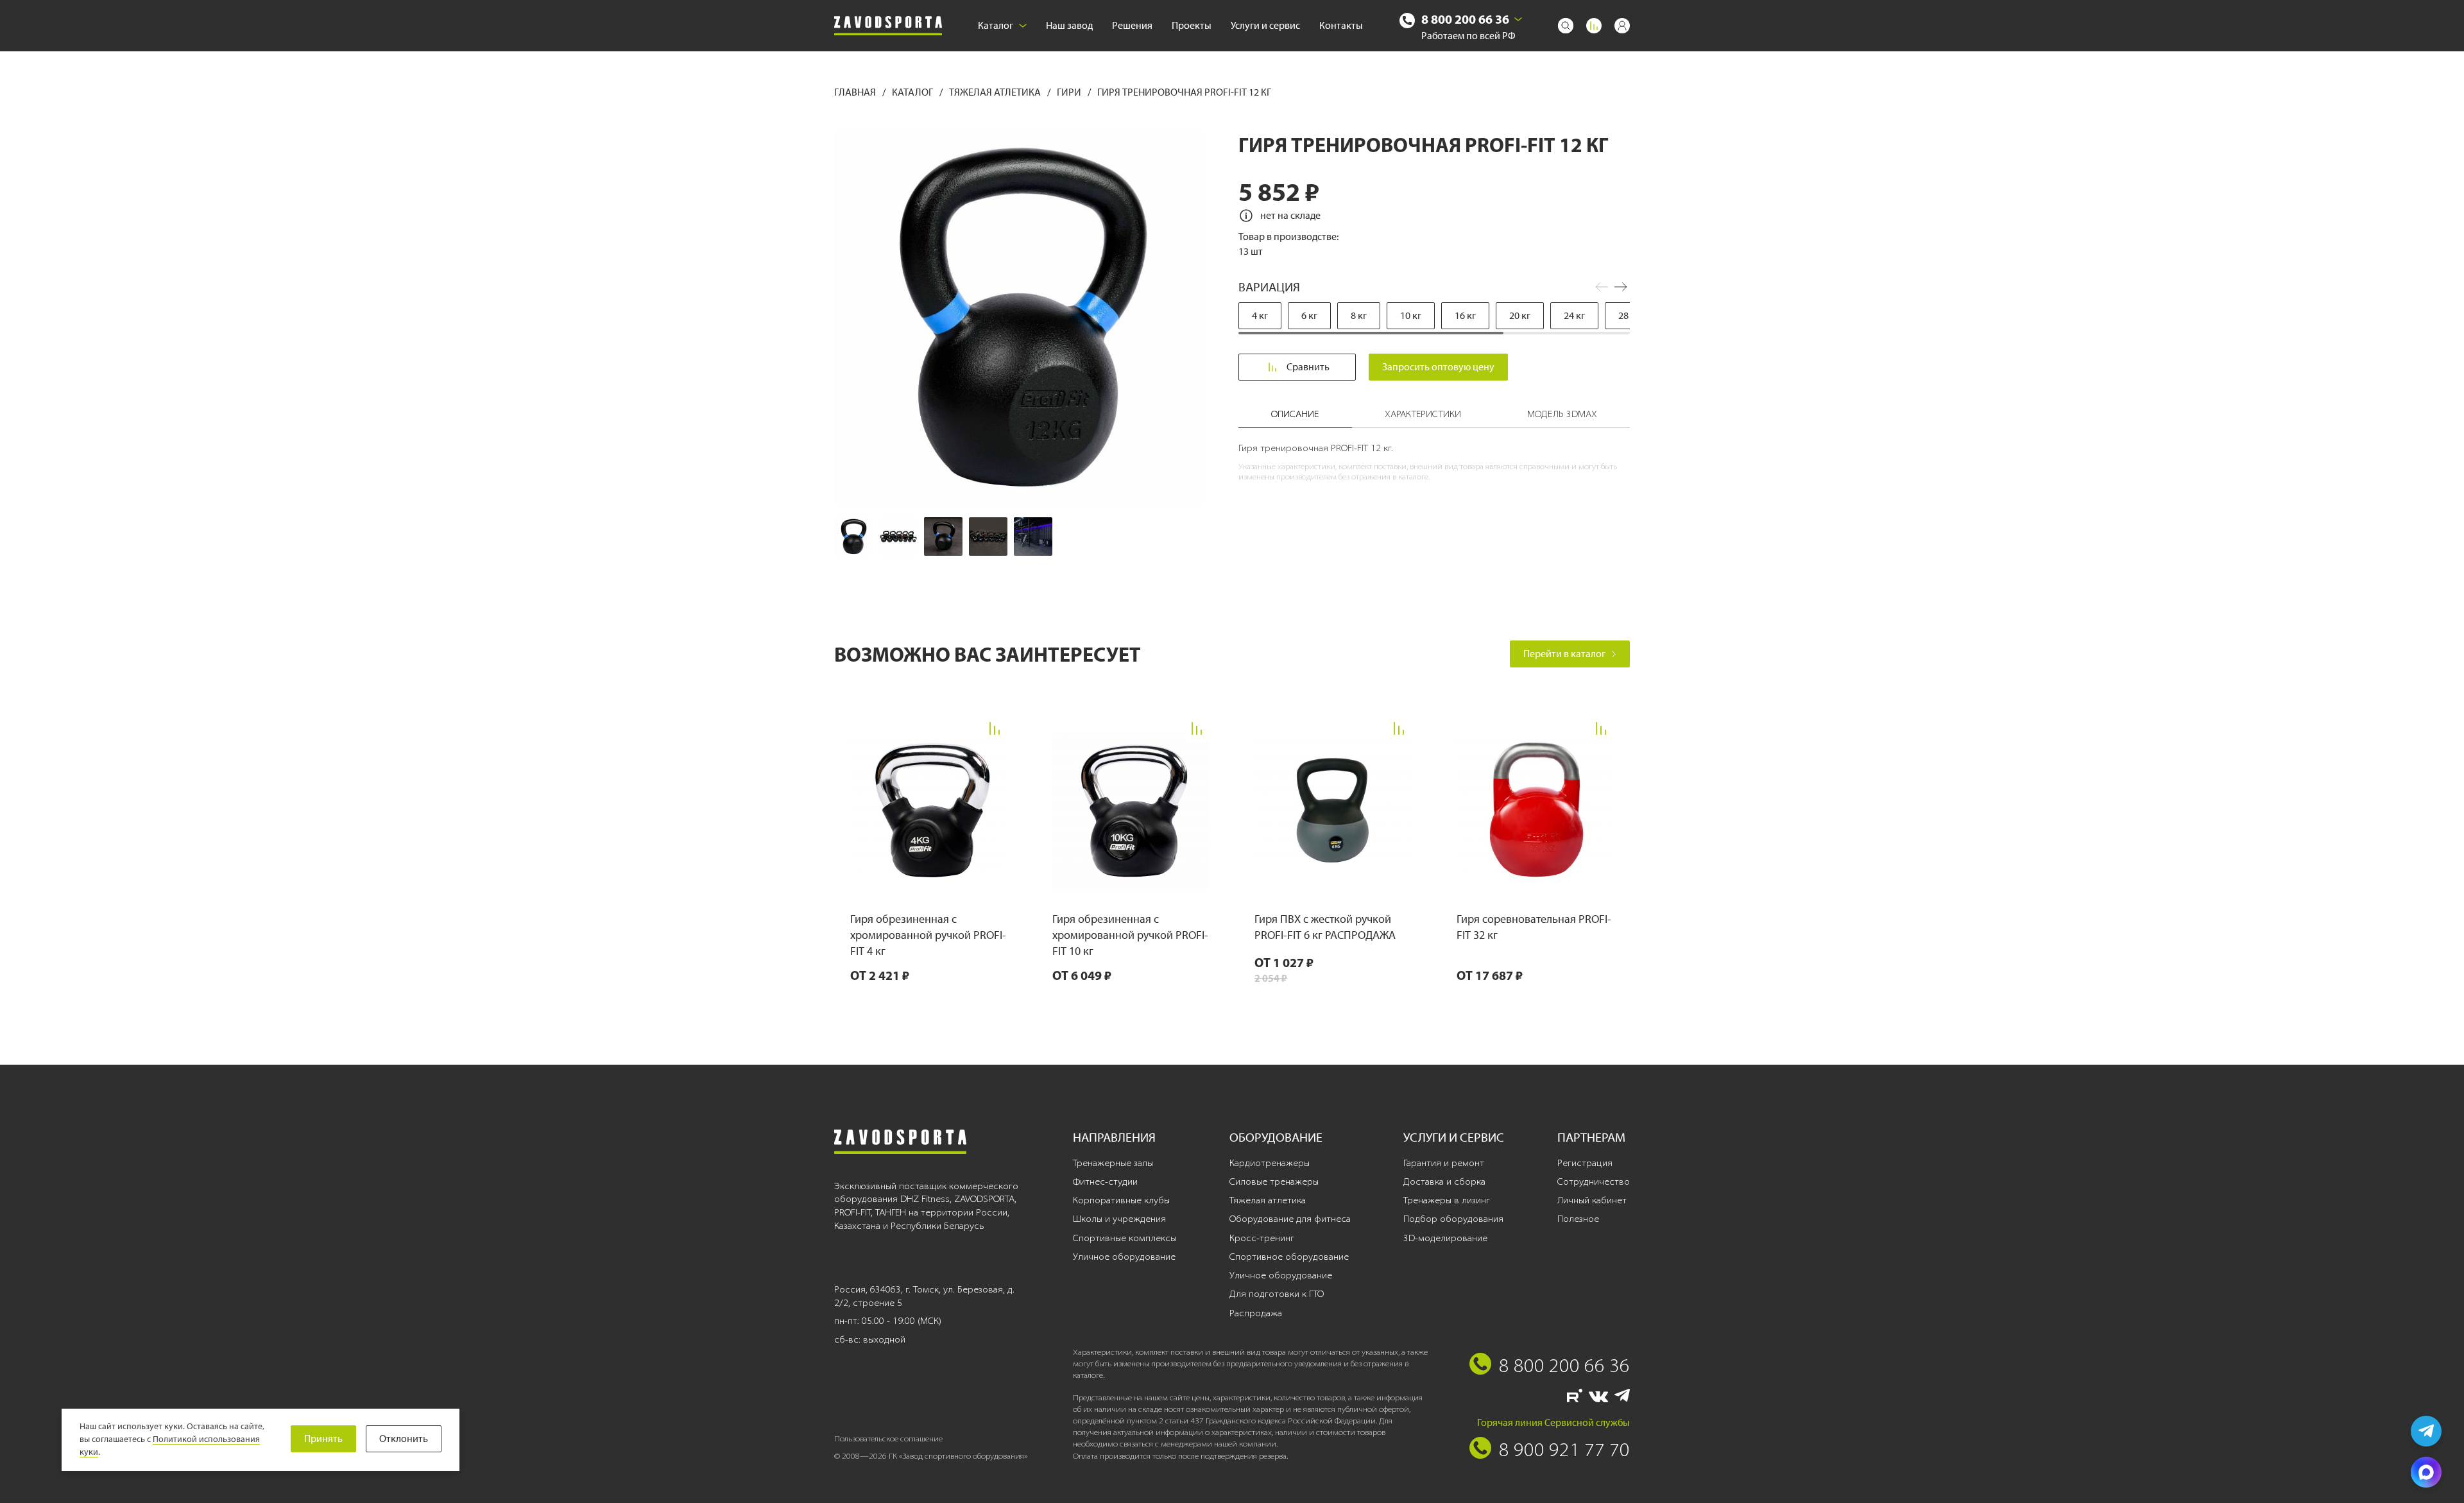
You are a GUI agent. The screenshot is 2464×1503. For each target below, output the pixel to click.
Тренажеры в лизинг (1447, 1200)
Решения (1132, 25)
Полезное (1578, 1219)
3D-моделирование (1445, 1238)
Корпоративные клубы (1121, 1200)
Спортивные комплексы (1125, 1238)
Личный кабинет (1592, 1200)
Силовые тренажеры (1274, 1181)
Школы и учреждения (1119, 1219)
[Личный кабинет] (1622, 26)
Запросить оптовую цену (1438, 367)
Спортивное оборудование (1289, 1257)
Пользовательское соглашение (888, 1439)
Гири (1070, 92)
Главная (856, 92)
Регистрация (1585, 1163)
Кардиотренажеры (1270, 1163)
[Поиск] (1566, 26)
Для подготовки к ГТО (1277, 1294)
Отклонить (404, 1439)
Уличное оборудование (1124, 1257)
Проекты (1192, 25)
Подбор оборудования (1453, 1219)
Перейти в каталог (1564, 654)
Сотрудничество (1594, 1181)
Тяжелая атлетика (996, 92)
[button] (1621, 287)
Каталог (996, 25)
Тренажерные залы (1113, 1163)
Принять (323, 1439)
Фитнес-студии (1105, 1181)
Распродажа (1256, 1313)
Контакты (1341, 25)
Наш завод (1069, 25)
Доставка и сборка (1444, 1181)
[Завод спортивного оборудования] (888, 26)
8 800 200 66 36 (1465, 19)
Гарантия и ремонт (1444, 1163)
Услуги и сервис (1265, 25)
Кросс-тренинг (1262, 1238)
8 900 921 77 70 (1564, 1449)
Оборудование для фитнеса (1290, 1219)
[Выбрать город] (1518, 19)
